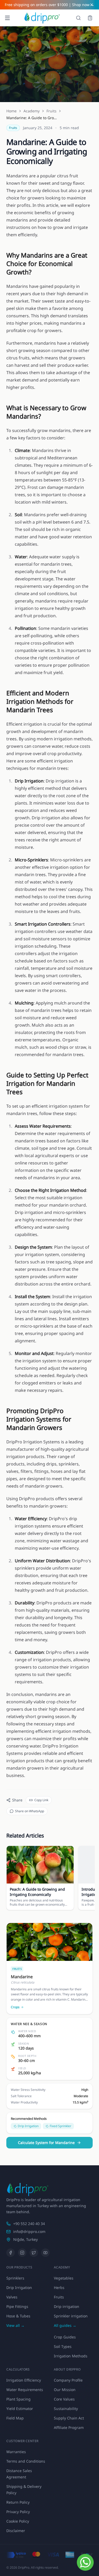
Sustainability (66, 2409)
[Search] (78, 18)
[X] (34, 2253)
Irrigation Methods (71, 2356)
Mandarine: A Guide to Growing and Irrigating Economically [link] (33, 118)
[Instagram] (22, 2253)
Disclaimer (16, 2531)
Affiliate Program (69, 2427)
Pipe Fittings (17, 2306)
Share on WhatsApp (30, 1811)
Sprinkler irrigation (71, 2316)
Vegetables (64, 2278)
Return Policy (18, 2502)
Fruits (51, 111)
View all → (15, 2325)
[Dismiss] (92, 5)
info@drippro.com (29, 2231)
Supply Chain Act (69, 2418)
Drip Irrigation (19, 2288)
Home (11, 111)
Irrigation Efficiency (24, 2380)
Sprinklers (15, 2278)
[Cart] (90, 18)
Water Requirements (25, 2390)
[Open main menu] (7, 18)
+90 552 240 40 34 (29, 2224)
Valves (12, 2297)
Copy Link (41, 1800)
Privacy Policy (18, 2512)
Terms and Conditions (26, 2461)
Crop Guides (65, 2337)
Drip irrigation (67, 2306)
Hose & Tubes (18, 2316)
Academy (32, 111)
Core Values (64, 2399)
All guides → (65, 2325)
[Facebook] (11, 2253)
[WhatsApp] (85, 2562)
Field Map (15, 2418)
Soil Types (63, 2346)
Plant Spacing (18, 2399)
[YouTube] (45, 2253)
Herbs (59, 2288)
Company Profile (68, 2380)
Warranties (16, 2452)
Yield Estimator (20, 2409)
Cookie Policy (18, 2521)
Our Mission (65, 2390)
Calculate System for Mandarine (46, 2143)
